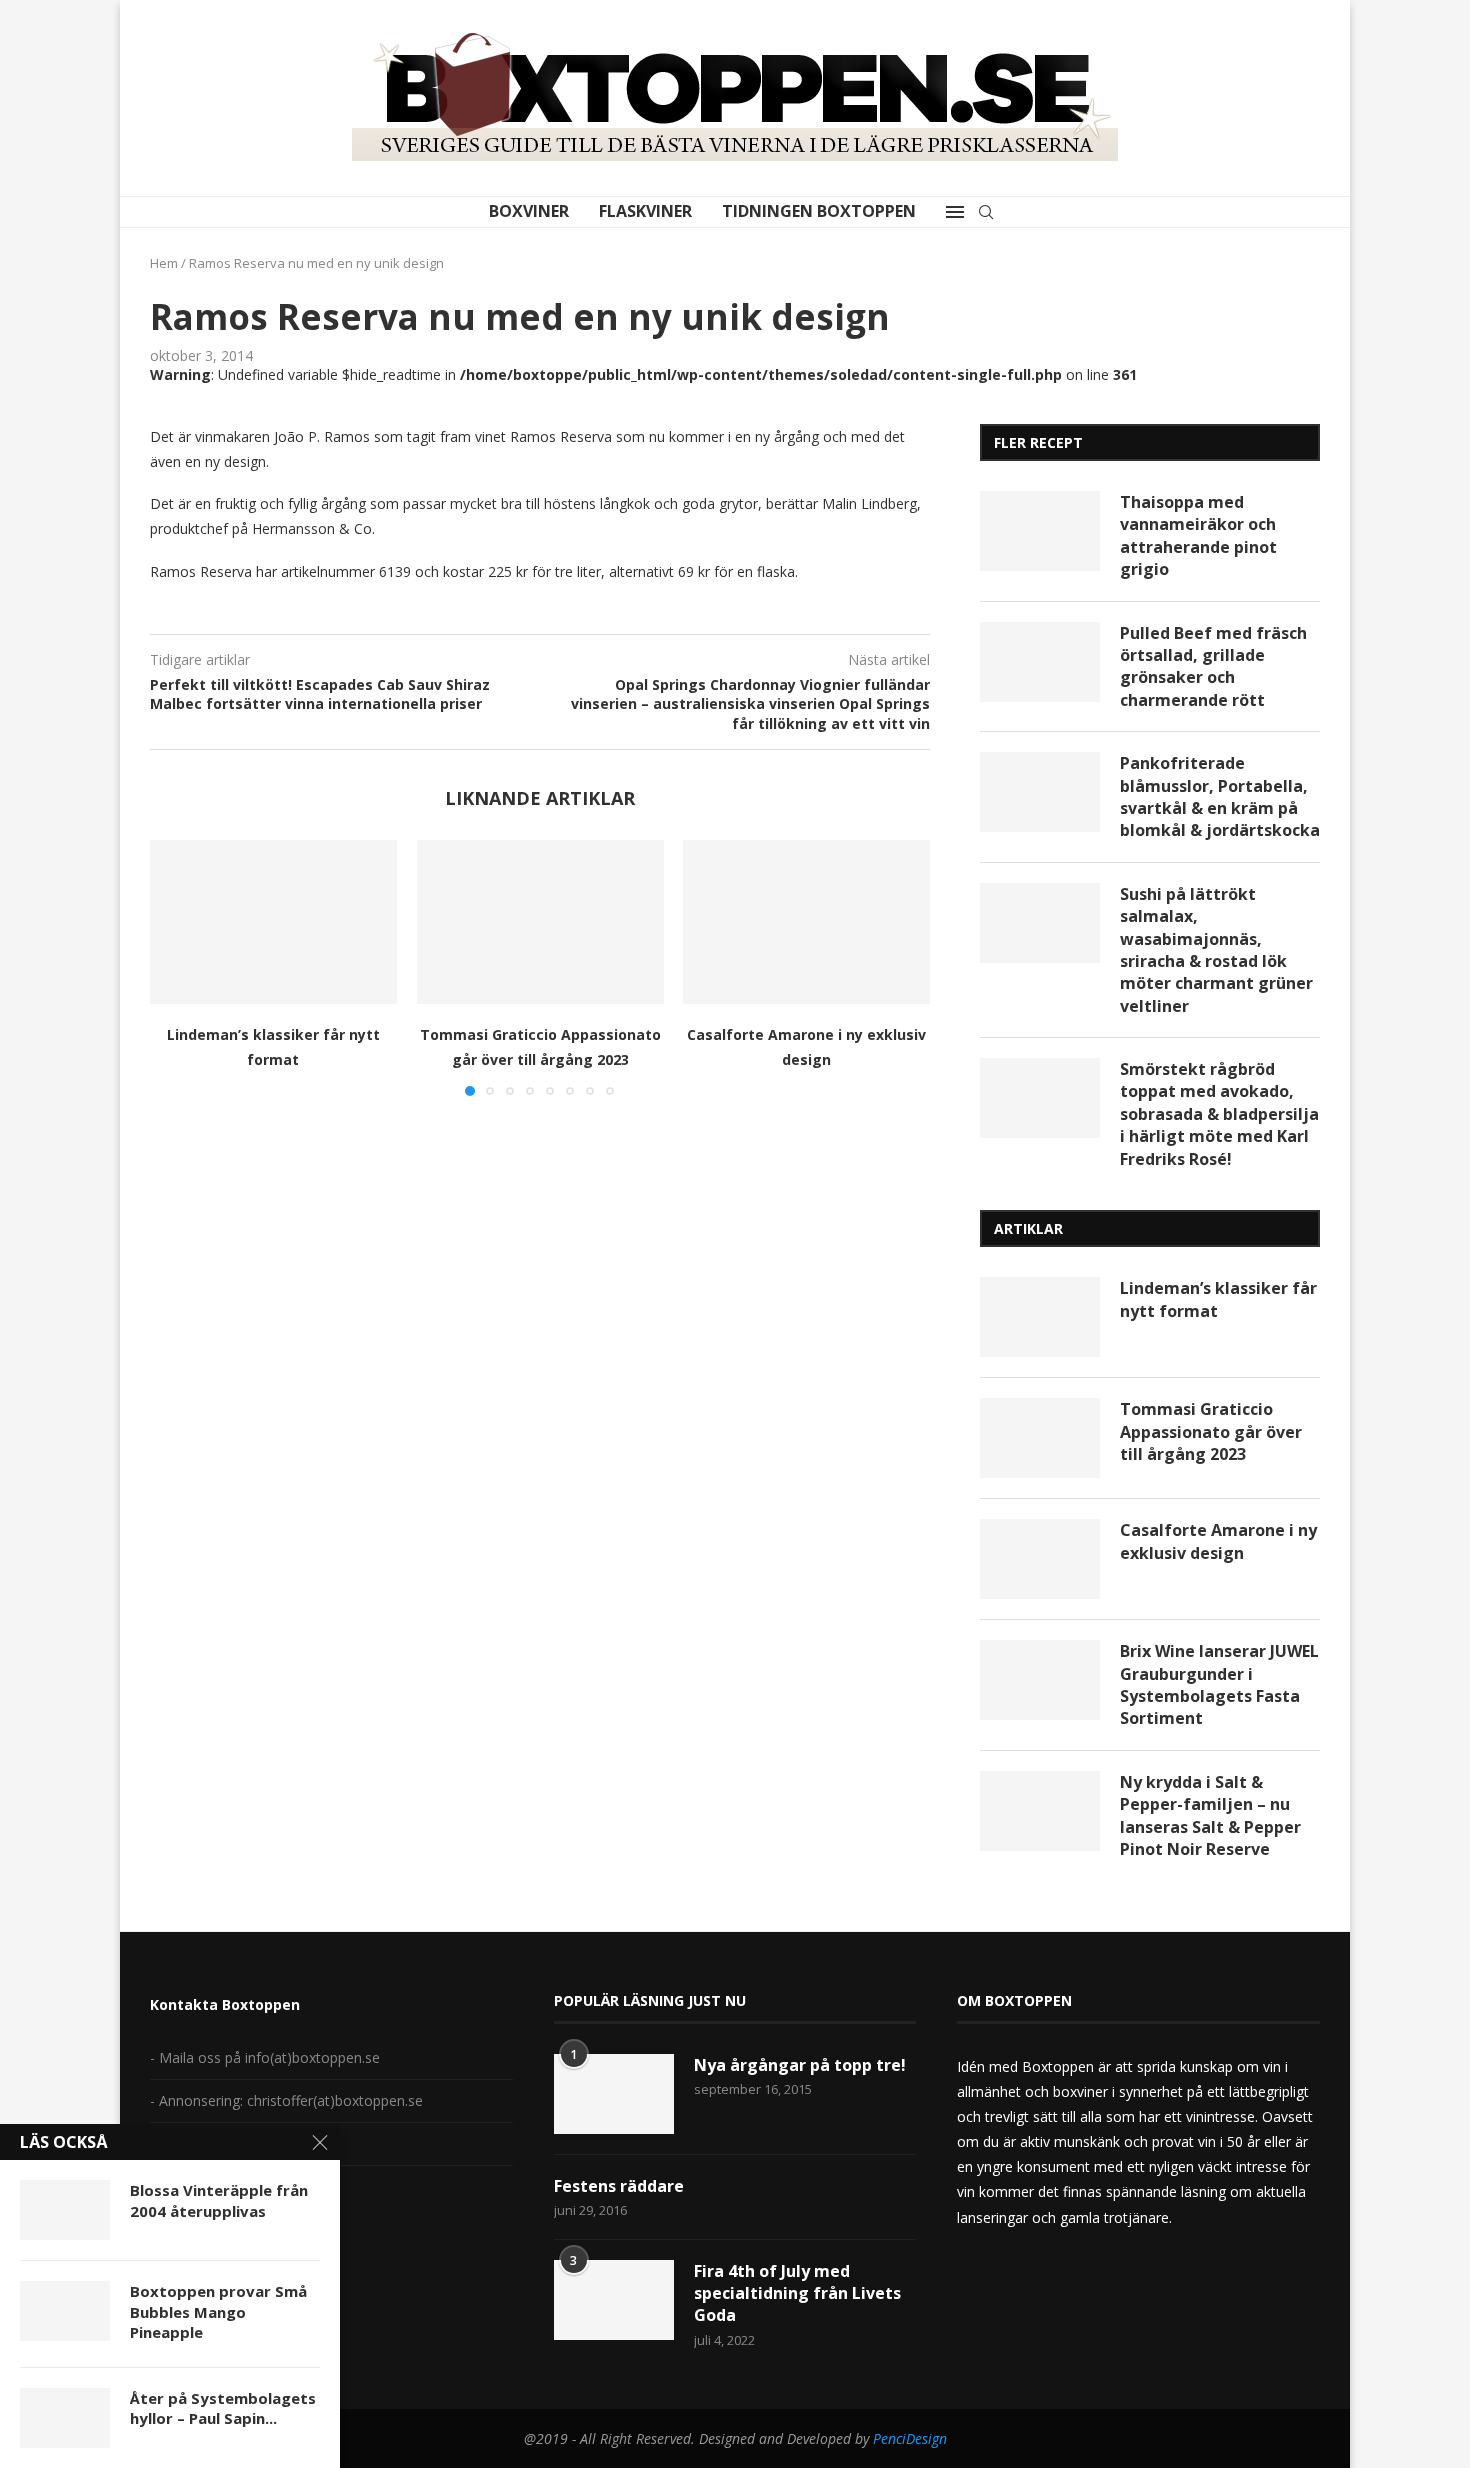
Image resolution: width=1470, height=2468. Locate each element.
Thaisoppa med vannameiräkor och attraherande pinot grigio (1198, 535)
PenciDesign (910, 2438)
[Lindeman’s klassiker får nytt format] (273, 922)
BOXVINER (529, 211)
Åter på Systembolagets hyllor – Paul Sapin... (223, 2408)
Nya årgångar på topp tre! (800, 2065)
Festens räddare (619, 2186)
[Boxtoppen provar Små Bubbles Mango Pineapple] (65, 2311)
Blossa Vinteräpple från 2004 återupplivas (219, 2200)
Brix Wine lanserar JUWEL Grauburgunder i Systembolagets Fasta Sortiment (1219, 1684)
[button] (177, 967)
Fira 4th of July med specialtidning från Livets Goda (797, 2293)
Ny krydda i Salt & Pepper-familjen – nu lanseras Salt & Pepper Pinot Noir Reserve (1210, 1815)
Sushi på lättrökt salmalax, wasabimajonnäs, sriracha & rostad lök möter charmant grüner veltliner (1216, 950)
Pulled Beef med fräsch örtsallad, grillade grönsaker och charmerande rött (1213, 666)
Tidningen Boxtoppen (819, 211)
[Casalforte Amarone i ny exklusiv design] (806, 922)
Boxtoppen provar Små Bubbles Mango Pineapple (218, 2311)
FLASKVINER (645, 211)
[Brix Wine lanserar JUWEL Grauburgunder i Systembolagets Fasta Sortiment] (1040, 1680)
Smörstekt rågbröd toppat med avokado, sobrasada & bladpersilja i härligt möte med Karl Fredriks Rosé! (1219, 1114)
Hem (164, 263)
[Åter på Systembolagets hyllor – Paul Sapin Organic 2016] (65, 2418)
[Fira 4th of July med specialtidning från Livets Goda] (614, 2300)
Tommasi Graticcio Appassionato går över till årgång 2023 (1211, 1431)
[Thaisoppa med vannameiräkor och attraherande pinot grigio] (1040, 531)
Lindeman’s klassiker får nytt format (1218, 1299)
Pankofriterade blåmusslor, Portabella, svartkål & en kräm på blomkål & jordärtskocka (1220, 796)
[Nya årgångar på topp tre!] (614, 2094)
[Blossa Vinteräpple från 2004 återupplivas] (65, 2210)
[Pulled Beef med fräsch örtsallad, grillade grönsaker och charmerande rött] (1040, 662)
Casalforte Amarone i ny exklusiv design (1218, 1541)
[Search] (986, 212)
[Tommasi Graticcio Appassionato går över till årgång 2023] (540, 922)
